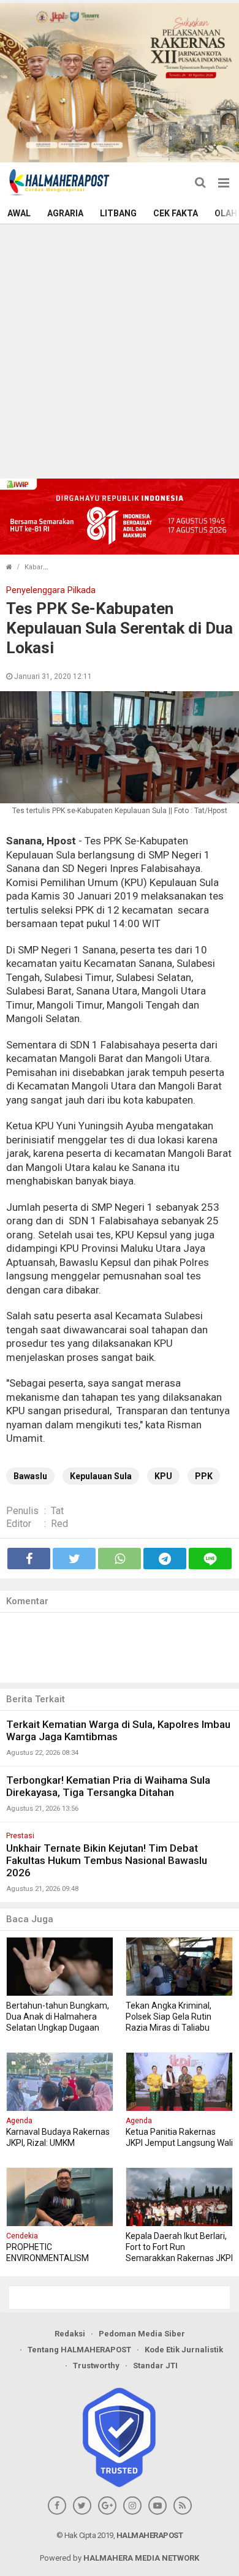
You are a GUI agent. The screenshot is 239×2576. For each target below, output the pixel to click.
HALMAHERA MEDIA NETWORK (141, 2558)
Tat (57, 1511)
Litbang (118, 213)
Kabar (34, 567)
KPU (163, 1476)
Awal (19, 213)
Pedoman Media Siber (142, 2334)
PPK (204, 1476)
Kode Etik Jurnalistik (184, 2350)
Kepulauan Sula (101, 1476)
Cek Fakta (176, 213)
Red (59, 1524)
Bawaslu (30, 1476)
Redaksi (70, 2334)
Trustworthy (96, 2366)
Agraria (65, 213)
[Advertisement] (120, 350)
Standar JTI (155, 2366)
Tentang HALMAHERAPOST (79, 2350)
